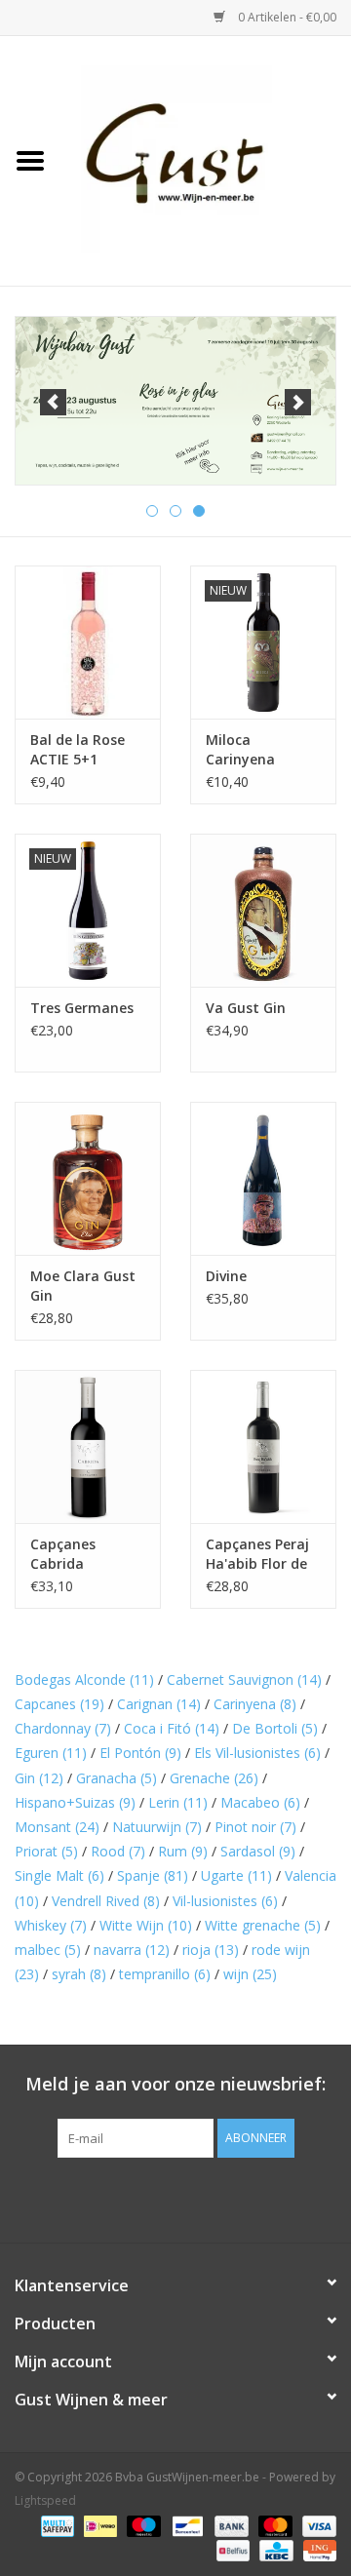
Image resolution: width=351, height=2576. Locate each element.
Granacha (117, 1778)
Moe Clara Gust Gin (83, 1286)
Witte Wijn (146, 1925)
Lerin (178, 1802)
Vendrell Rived (106, 1901)
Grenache (214, 1778)
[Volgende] (298, 402)
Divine (226, 1276)
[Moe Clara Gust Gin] (88, 1178)
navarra (132, 1950)
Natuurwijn (157, 1827)
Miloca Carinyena (240, 749)
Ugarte (236, 1875)
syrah (79, 1974)
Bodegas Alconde (84, 1679)
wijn (250, 1974)
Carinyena (255, 1704)
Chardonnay (63, 1728)
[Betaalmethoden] (56, 2525)
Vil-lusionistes (225, 1901)
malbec (48, 1950)
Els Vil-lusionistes (257, 1753)
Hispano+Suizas (75, 1802)
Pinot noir (255, 1827)
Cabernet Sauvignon (244, 1679)
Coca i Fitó (172, 1728)
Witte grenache (263, 1925)
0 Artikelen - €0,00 (286, 17)
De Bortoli (275, 1728)
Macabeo (260, 1802)
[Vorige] (53, 402)
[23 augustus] (175, 401)
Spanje (153, 1875)
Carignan (159, 1704)
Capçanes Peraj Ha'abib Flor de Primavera (257, 1554)
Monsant (57, 1827)
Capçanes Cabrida (63, 1554)
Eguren (51, 1753)
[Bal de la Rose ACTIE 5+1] (88, 642)
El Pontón (140, 1753)
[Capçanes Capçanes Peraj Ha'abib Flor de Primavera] (263, 1446)
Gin (39, 1778)
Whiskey (51, 1925)
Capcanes (59, 1704)
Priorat (46, 1851)
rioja (211, 1950)
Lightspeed (45, 2500)
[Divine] (263, 1178)
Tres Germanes (82, 1008)
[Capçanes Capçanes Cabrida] (88, 1446)
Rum (183, 1851)
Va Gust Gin (246, 1008)
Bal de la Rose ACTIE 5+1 (78, 749)
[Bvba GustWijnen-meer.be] (206, 159)
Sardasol (258, 1851)
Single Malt (59, 1875)
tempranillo (165, 1974)
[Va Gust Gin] (263, 910)
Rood (118, 1851)
